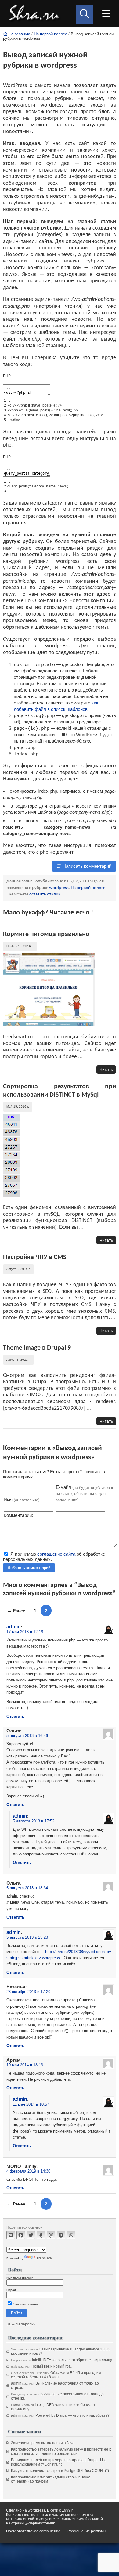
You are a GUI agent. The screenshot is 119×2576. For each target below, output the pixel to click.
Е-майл (85, 1493)
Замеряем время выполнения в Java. (43, 2443)
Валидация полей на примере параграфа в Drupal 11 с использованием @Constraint (59, 2462)
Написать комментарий (86, 866)
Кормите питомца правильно (46, 934)
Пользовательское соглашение (33, 2531)
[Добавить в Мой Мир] (51, 2235)
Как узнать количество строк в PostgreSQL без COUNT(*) (60, 2471)
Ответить (15, 1716)
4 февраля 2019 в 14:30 (28, 2171)
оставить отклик (45, 894)
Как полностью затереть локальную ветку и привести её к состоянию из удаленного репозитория (61, 2451)
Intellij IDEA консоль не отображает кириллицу (72, 2360)
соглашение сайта (56, 1554)
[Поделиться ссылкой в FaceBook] (21, 2235)
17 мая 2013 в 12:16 (25, 1632)
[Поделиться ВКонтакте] (11, 2235)
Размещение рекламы (87, 2531)
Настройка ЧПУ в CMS (35, 1257)
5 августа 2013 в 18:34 (27, 1888)
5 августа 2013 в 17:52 (34, 1821)
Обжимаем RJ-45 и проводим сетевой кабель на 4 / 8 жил (56, 2375)
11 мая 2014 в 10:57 (31, 2104)
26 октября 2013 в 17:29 (28, 1992)
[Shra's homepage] (36, 14)
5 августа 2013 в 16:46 (27, 1736)
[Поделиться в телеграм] (61, 2235)
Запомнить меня (25, 2304)
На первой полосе (50, 34)
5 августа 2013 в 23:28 (27, 1937)
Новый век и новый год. (52, 2366)
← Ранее (16, 1611)
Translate (44, 2258)
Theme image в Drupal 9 (37, 1348)
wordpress (59, 888)
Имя (22, 1500)
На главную (19, 34)
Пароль (12, 2290)
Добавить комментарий (29, 1568)
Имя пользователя (20, 2278)
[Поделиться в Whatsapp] (71, 2235)
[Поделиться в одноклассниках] (41, 2235)
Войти (16, 2313)
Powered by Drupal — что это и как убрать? (72, 2415)
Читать (106, 1069)
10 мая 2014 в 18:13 (25, 2065)
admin (14, 1626)
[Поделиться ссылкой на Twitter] (31, 2235)
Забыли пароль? (21, 2324)
